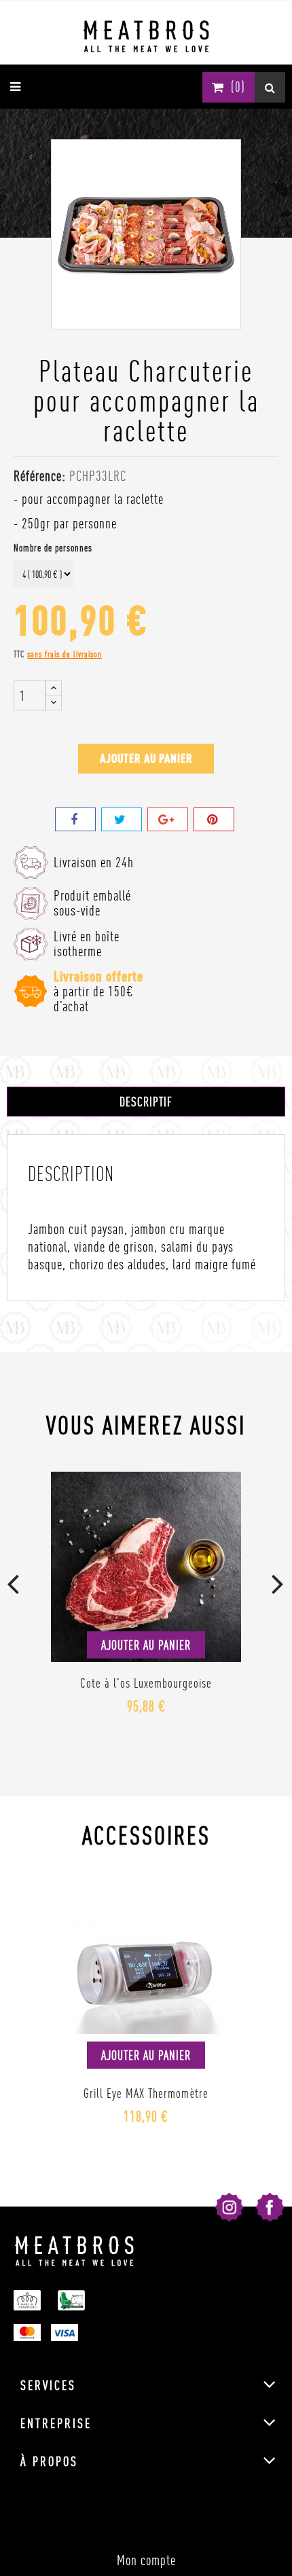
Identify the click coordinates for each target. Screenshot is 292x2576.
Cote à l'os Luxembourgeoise (146, 1683)
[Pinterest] (214, 819)
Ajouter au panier (146, 758)
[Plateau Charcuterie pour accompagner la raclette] (146, 231)
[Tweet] (122, 819)
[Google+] (168, 819)
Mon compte (146, 2560)
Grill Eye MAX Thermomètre (146, 2093)
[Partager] (75, 819)
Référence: (40, 476)
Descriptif (146, 1102)
